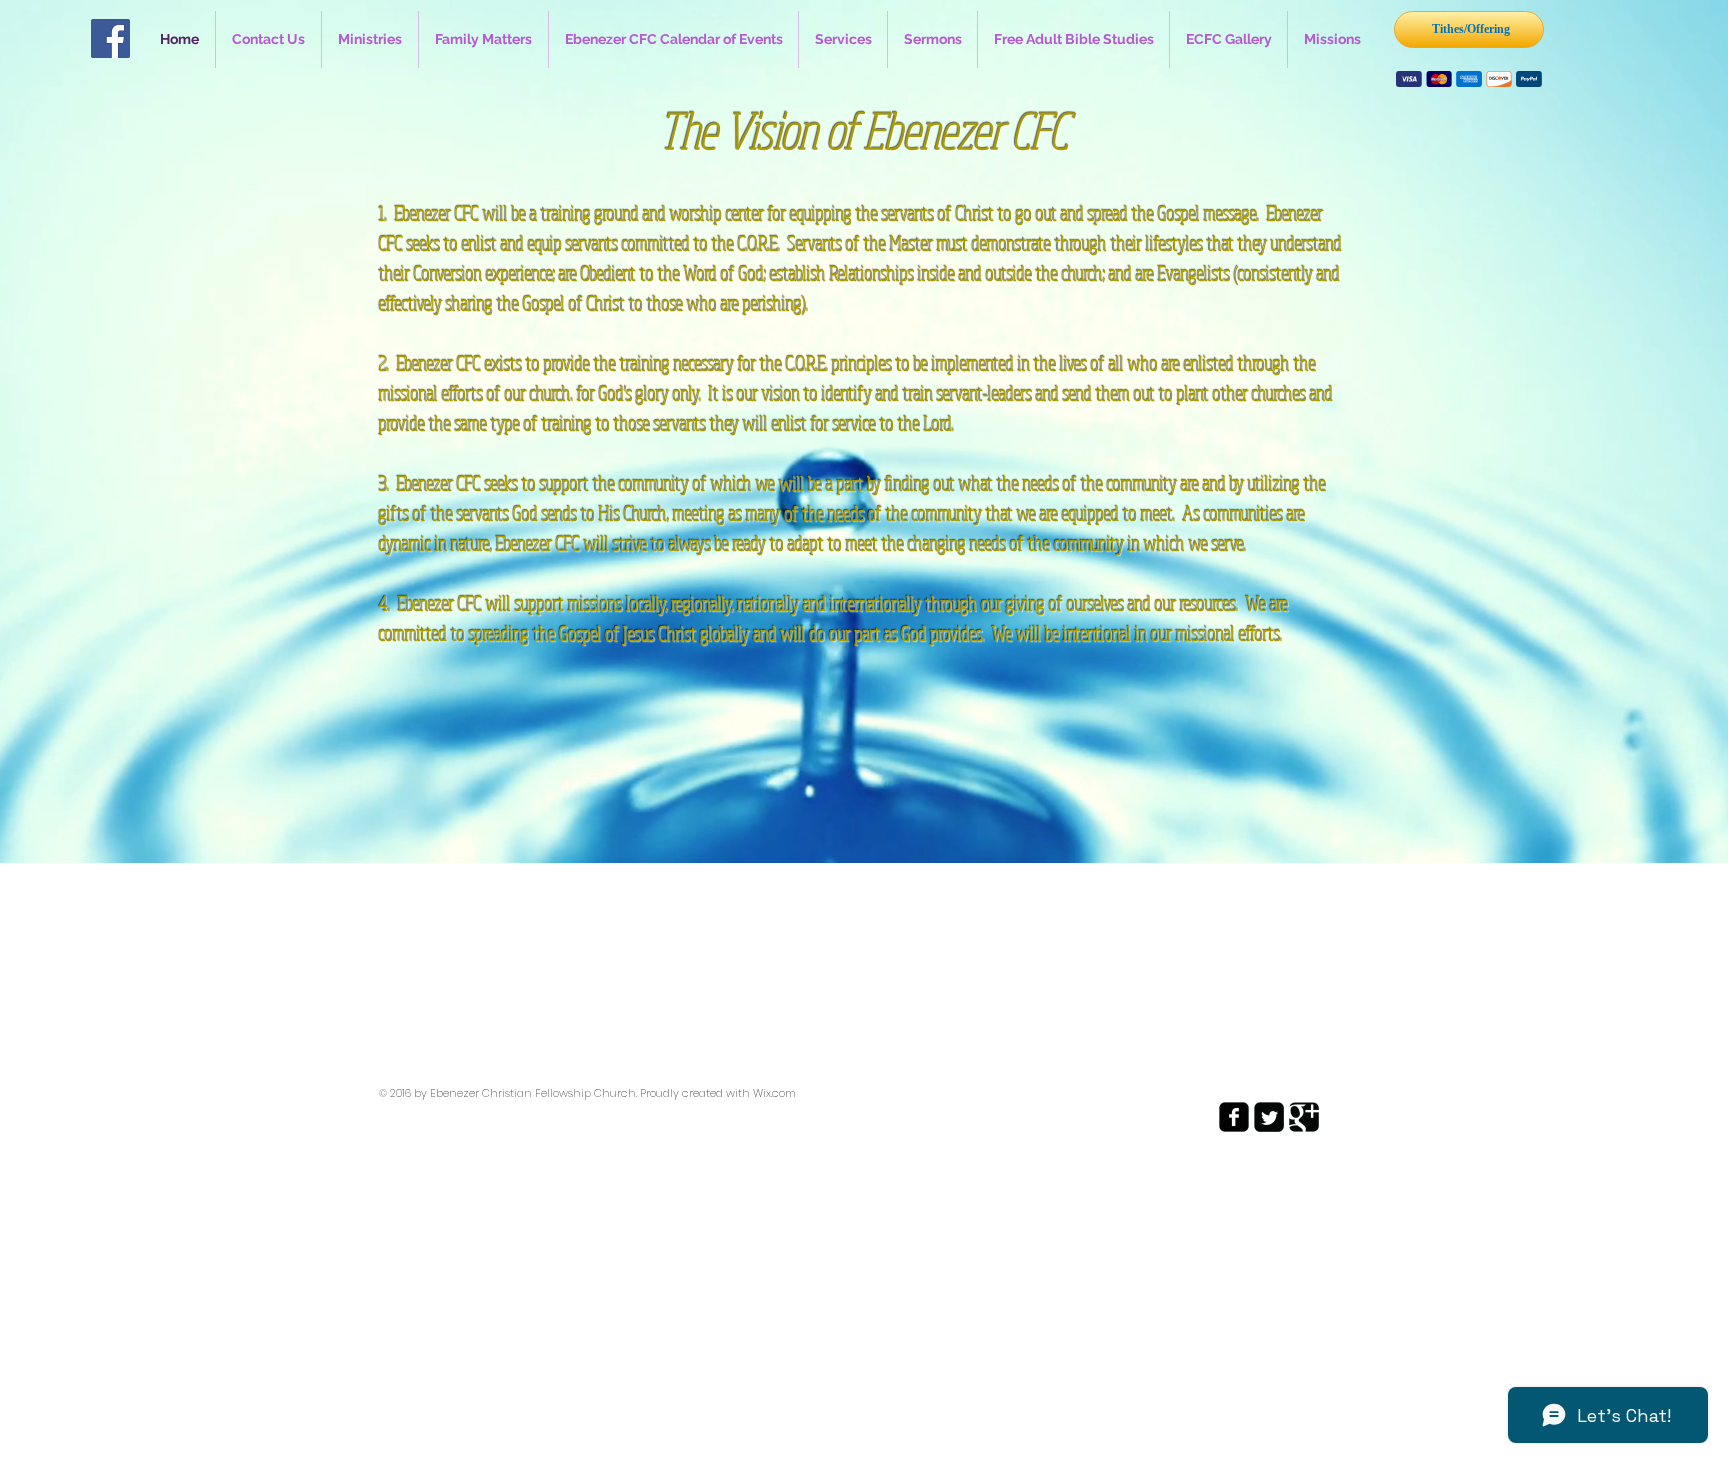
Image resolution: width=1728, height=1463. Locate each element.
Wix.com (774, 1093)
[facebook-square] (1234, 1117)
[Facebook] (110, 38)
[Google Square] (1304, 1117)
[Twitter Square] (1269, 1117)
